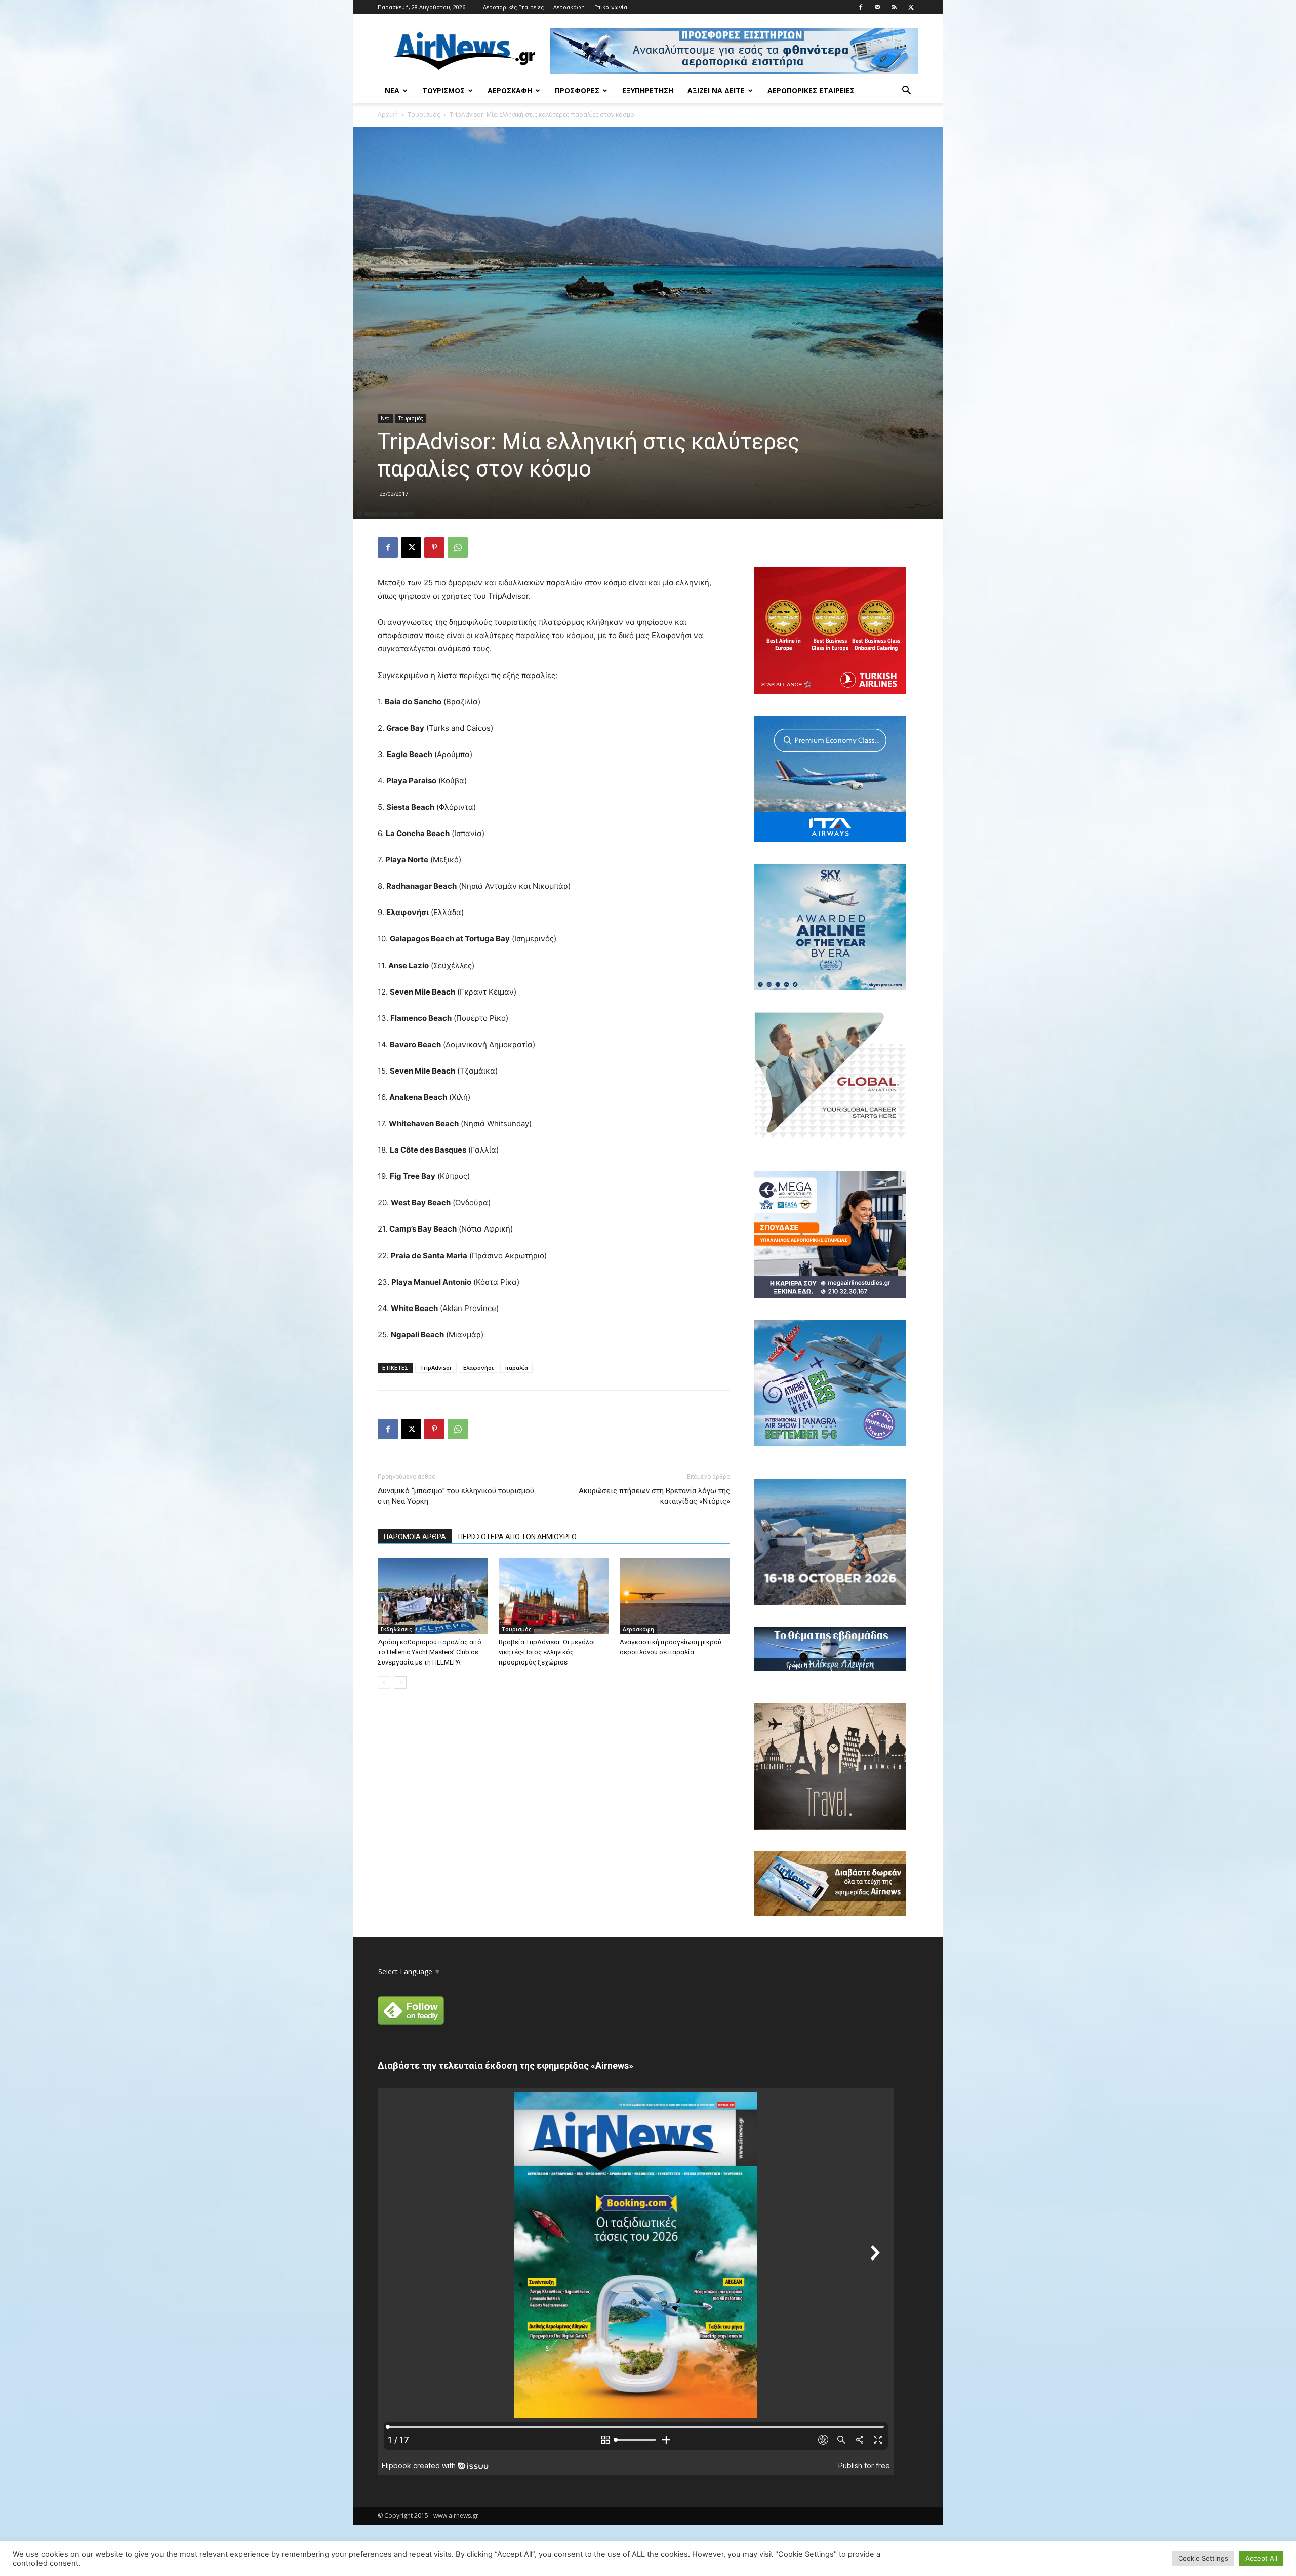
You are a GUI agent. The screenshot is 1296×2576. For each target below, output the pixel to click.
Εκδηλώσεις (396, 1629)
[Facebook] (861, 7)
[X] (911, 7)
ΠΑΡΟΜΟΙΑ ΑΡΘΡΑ (415, 1537)
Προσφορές (577, 90)
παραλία (516, 1368)
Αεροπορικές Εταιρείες (513, 7)
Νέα (392, 90)
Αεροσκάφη (569, 7)
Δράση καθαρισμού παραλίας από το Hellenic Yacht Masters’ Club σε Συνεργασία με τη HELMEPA (430, 1652)
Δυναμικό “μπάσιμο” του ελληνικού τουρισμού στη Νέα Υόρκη (456, 1496)
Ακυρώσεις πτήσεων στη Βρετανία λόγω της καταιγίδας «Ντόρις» (654, 1496)
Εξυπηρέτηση (648, 90)
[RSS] (894, 7)
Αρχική (388, 115)
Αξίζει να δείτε (716, 90)
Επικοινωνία (611, 7)
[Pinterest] (434, 547)
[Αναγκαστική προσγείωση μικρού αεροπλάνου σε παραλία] (675, 1596)
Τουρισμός (443, 90)
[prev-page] (384, 1682)
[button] (906, 91)
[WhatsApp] (458, 547)
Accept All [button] (1261, 2558)
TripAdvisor (436, 1368)
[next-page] (400, 1682)
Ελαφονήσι (478, 1368)
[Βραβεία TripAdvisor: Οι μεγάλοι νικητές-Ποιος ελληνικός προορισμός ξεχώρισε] (554, 1596)
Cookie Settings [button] (1203, 2558)
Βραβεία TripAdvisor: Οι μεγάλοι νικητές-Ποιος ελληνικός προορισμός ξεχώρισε (547, 1652)
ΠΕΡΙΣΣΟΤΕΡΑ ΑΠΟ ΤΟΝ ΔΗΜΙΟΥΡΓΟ (517, 1537)
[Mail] (877, 7)
